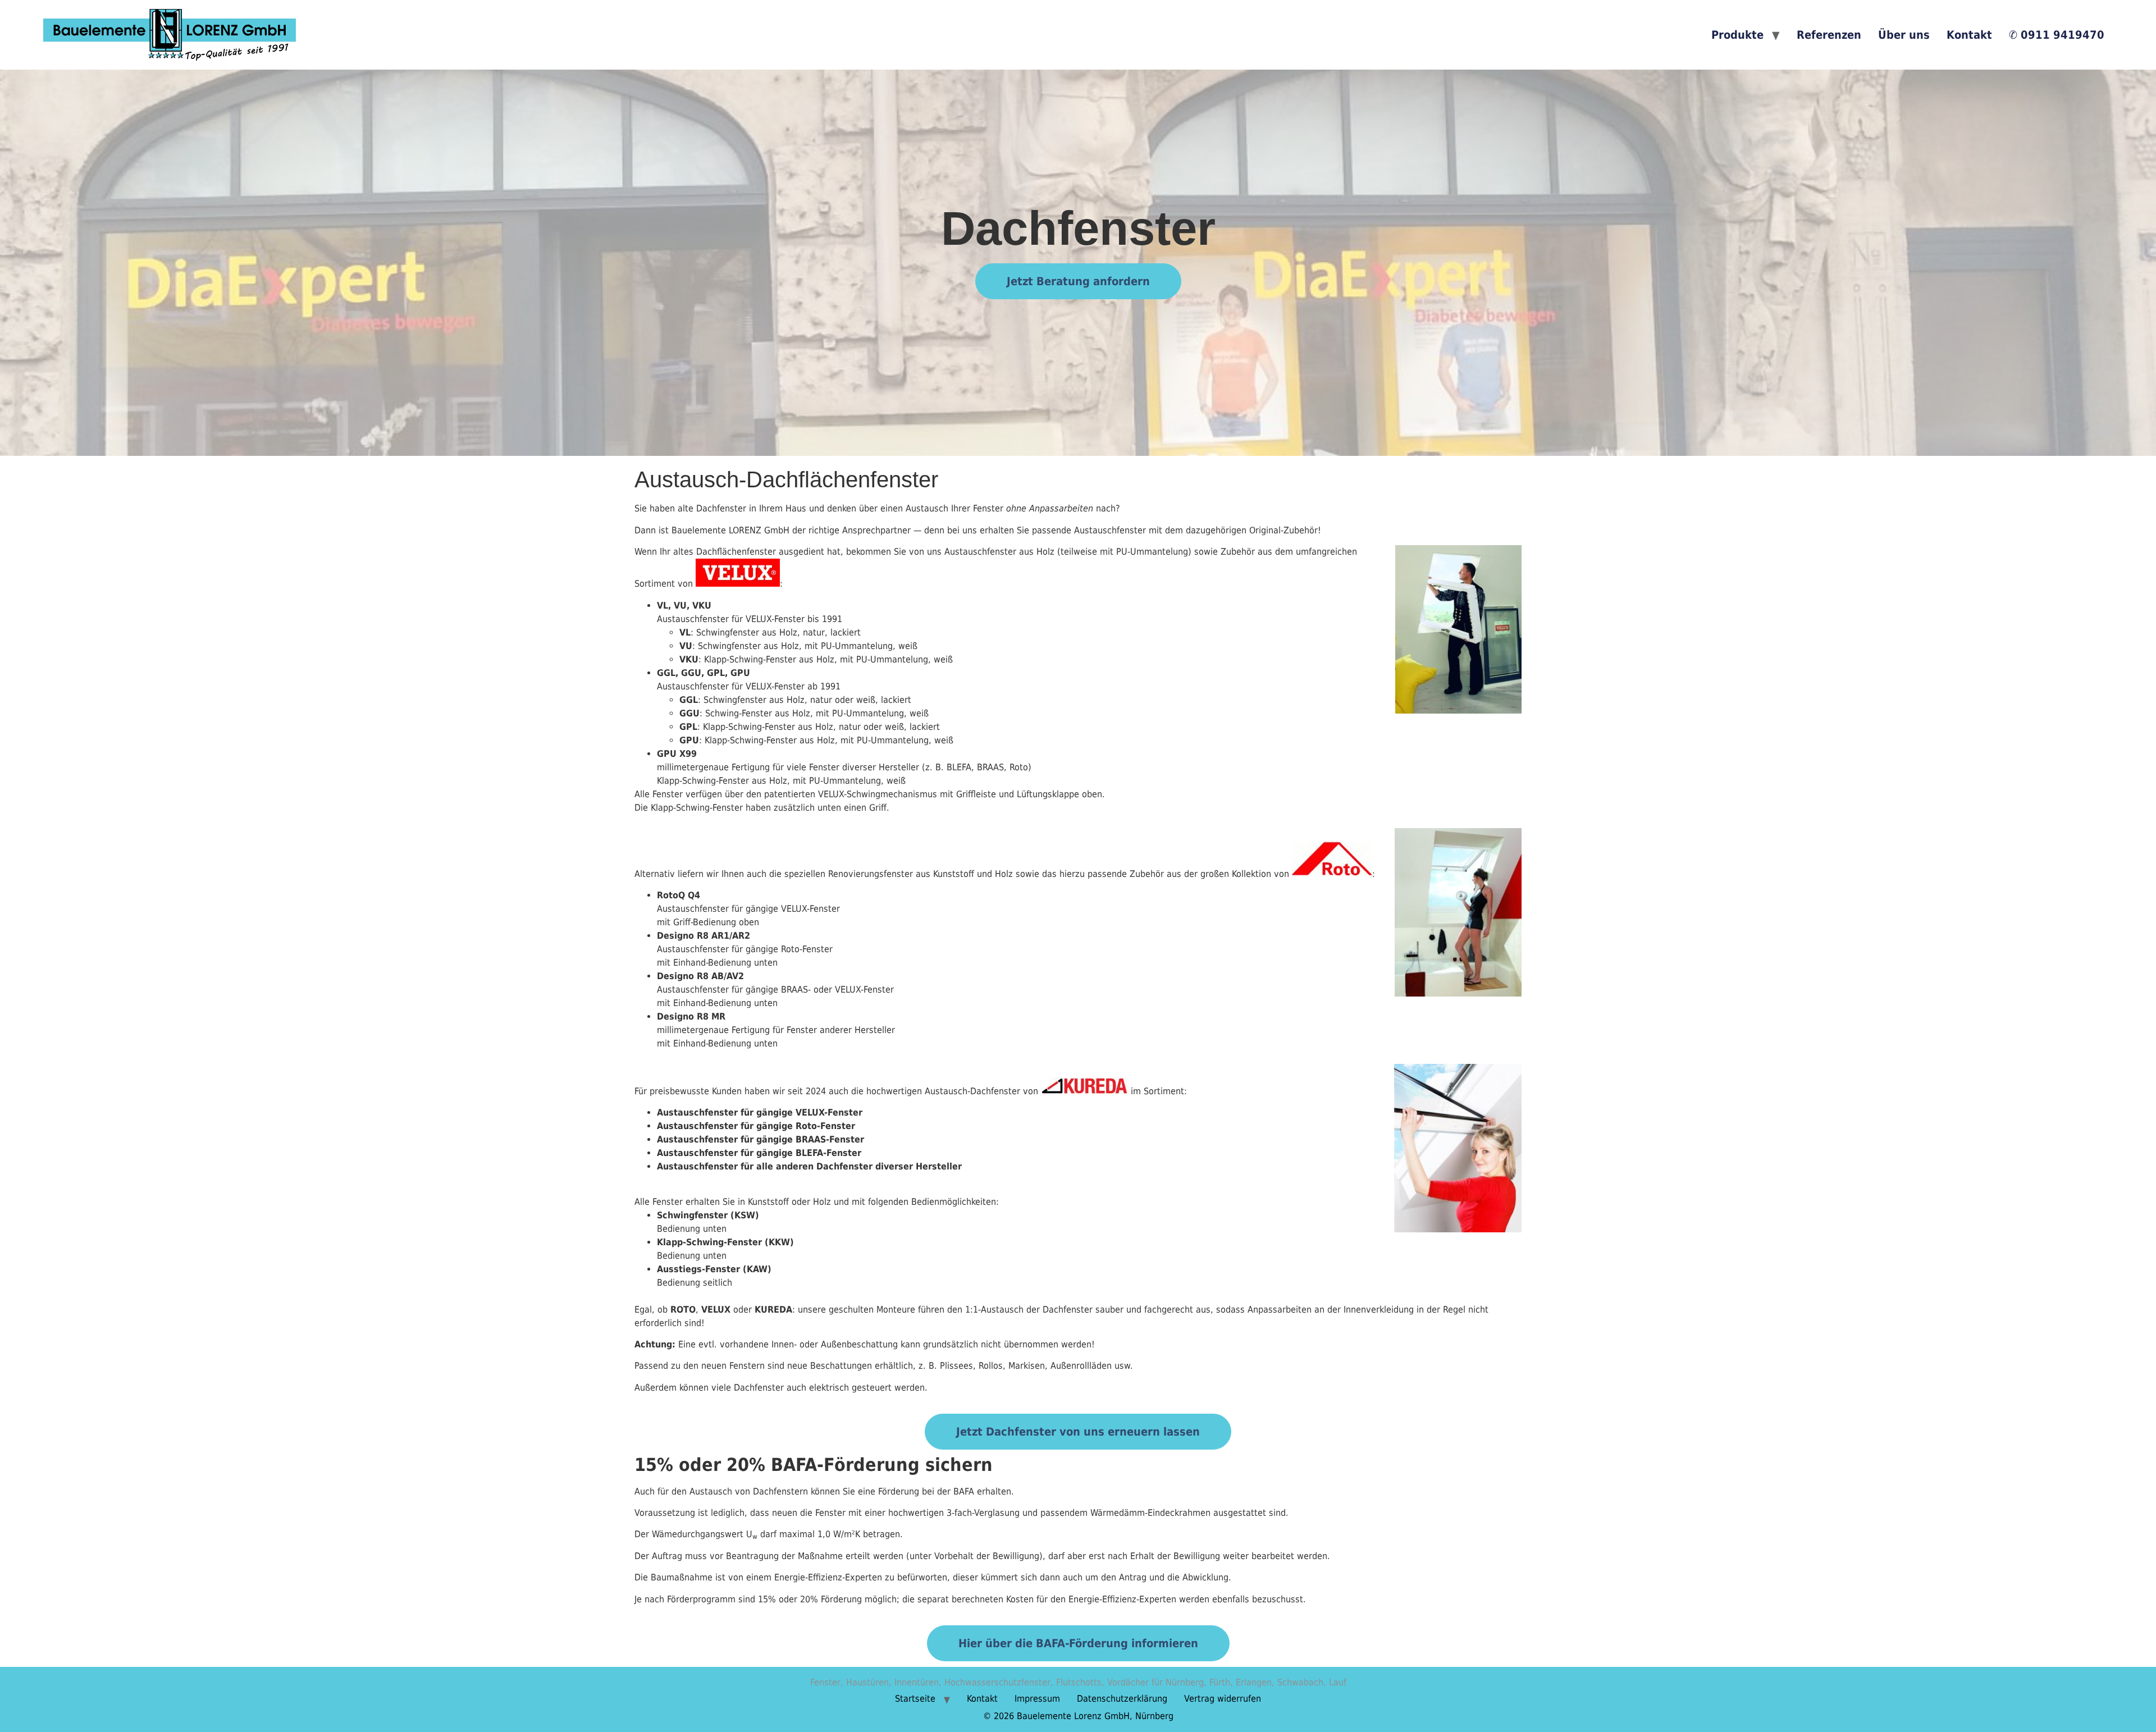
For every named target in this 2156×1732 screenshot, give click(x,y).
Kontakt (1969, 35)
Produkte (1737, 35)
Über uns (1904, 35)
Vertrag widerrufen (1223, 1699)
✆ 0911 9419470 (2057, 35)
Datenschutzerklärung (1122, 1699)
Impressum (1037, 1699)
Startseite (915, 1699)
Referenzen (1829, 35)
